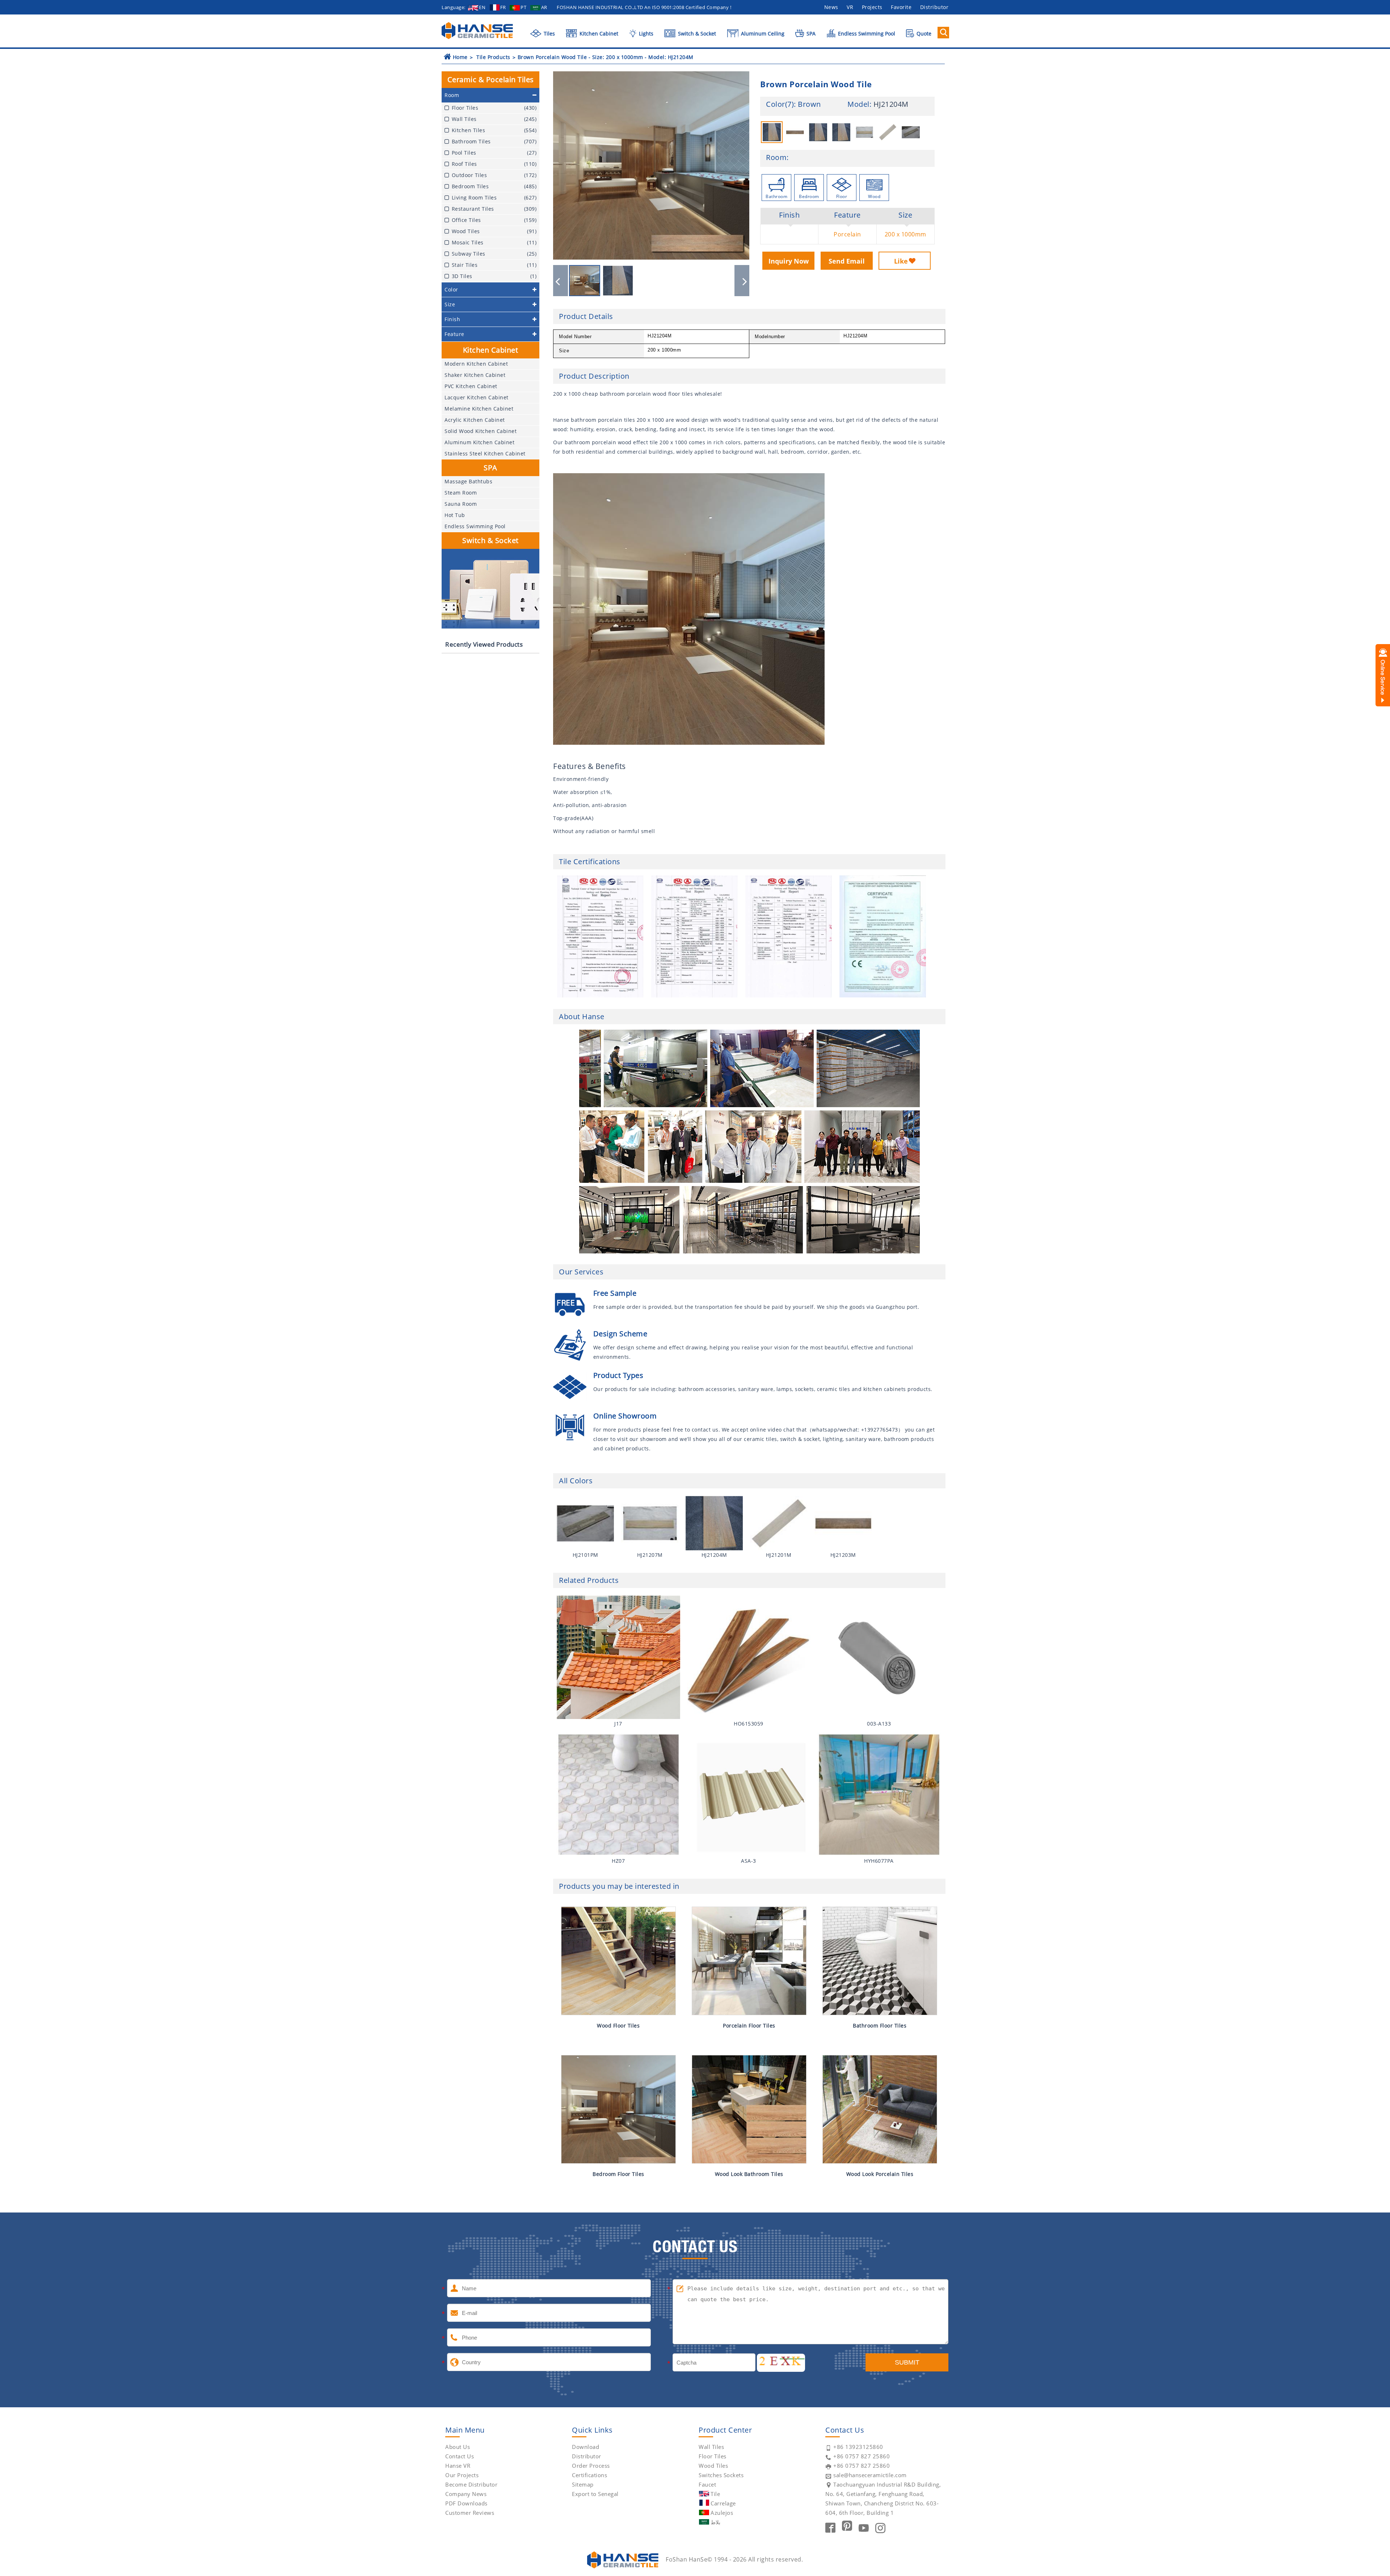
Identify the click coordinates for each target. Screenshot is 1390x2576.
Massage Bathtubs (468, 481)
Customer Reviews (470, 2513)
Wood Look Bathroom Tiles (749, 2174)
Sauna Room (461, 504)
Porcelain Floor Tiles (749, 2025)
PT (523, 7)
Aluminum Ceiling (762, 33)
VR (850, 7)
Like (901, 261)
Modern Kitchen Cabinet (476, 364)
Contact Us (460, 2456)
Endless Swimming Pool (866, 33)
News (831, 7)
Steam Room (461, 493)
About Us (458, 2447)
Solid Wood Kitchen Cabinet (481, 431)
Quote (923, 33)
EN (482, 7)
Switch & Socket (696, 33)
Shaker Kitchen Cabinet (475, 375)
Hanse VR (458, 2466)
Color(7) (780, 104)
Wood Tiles (713, 2466)
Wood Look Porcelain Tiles (880, 2174)
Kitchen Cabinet (598, 33)
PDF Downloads (466, 2503)
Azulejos (722, 2513)
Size (905, 215)
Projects (872, 7)
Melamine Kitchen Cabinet (479, 409)
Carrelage (723, 2503)
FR (503, 7)
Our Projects (462, 2475)
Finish (789, 215)
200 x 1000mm (905, 234)
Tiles (549, 33)
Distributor (934, 7)
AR (544, 7)
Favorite (901, 7)
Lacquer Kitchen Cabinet (477, 397)
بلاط (715, 2522)
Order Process (591, 2466)
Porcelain (847, 234)
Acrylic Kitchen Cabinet (475, 420)
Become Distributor (471, 2484)
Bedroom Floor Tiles (618, 2174)
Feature (847, 215)
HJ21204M (891, 104)
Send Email (847, 261)
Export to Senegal (595, 2494)
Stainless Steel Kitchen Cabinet (485, 453)
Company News (466, 2494)
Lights (645, 33)
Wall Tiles (711, 2447)
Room (776, 157)
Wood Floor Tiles (618, 2025)
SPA (810, 33)
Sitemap (583, 2484)
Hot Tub (455, 515)
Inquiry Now (789, 261)
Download (586, 2447)
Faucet (707, 2484)
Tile (715, 2494)
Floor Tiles (713, 2456)
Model (858, 104)
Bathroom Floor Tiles (880, 2025)
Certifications (589, 2475)
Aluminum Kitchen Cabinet (479, 442)
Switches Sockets (721, 2475)
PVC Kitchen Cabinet (471, 386)
